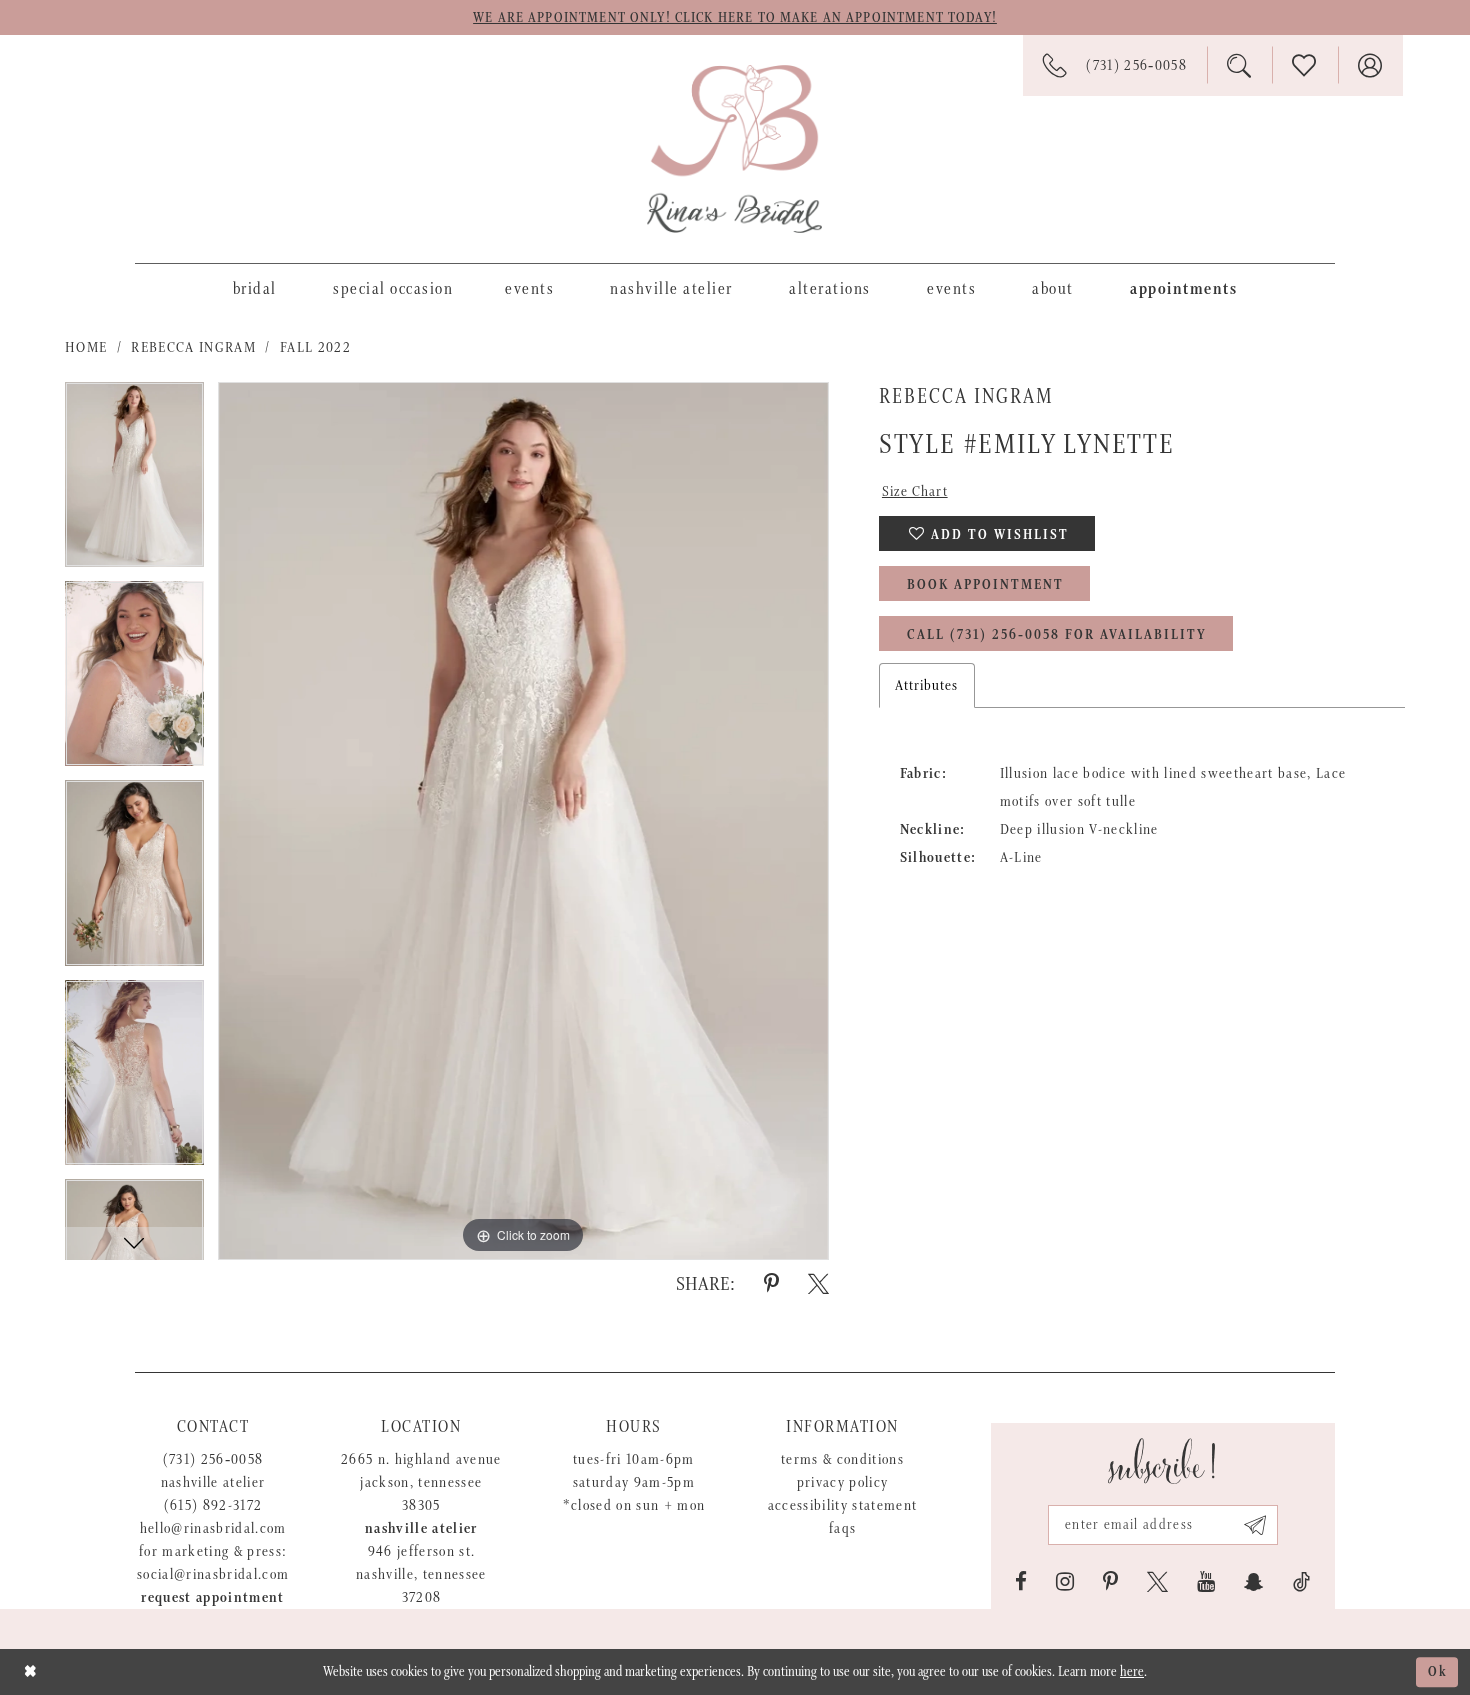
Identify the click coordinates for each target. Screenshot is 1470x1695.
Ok (1438, 1672)
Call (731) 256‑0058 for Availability (1057, 635)
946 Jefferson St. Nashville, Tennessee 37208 (421, 1574)
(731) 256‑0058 (213, 1459)
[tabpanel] (134, 481)
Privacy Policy (843, 1482)
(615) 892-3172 (213, 1505)
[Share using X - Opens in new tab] (818, 1284)
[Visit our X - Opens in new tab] (1157, 1582)
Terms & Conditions (842, 1459)
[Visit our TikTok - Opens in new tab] (1301, 1582)
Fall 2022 (315, 347)
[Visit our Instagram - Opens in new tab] (1065, 1582)
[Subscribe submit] (1255, 1525)
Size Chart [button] (915, 491)
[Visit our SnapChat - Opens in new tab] (1254, 1582)
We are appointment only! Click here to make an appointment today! (735, 18)
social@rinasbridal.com (213, 1574)
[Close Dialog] (30, 1671)
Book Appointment (985, 585)
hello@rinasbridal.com (213, 1528)
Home (86, 347)
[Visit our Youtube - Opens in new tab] (1206, 1582)
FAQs (842, 1528)
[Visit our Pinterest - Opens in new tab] (1110, 1582)
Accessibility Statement (843, 1505)
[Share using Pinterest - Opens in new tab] (771, 1284)
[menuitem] (255, 288)
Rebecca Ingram (193, 347)
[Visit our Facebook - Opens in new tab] (1021, 1582)
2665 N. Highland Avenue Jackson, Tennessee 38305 (421, 1482)
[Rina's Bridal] (734, 149)
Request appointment (212, 1597)
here (1132, 1672)
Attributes (927, 685)
